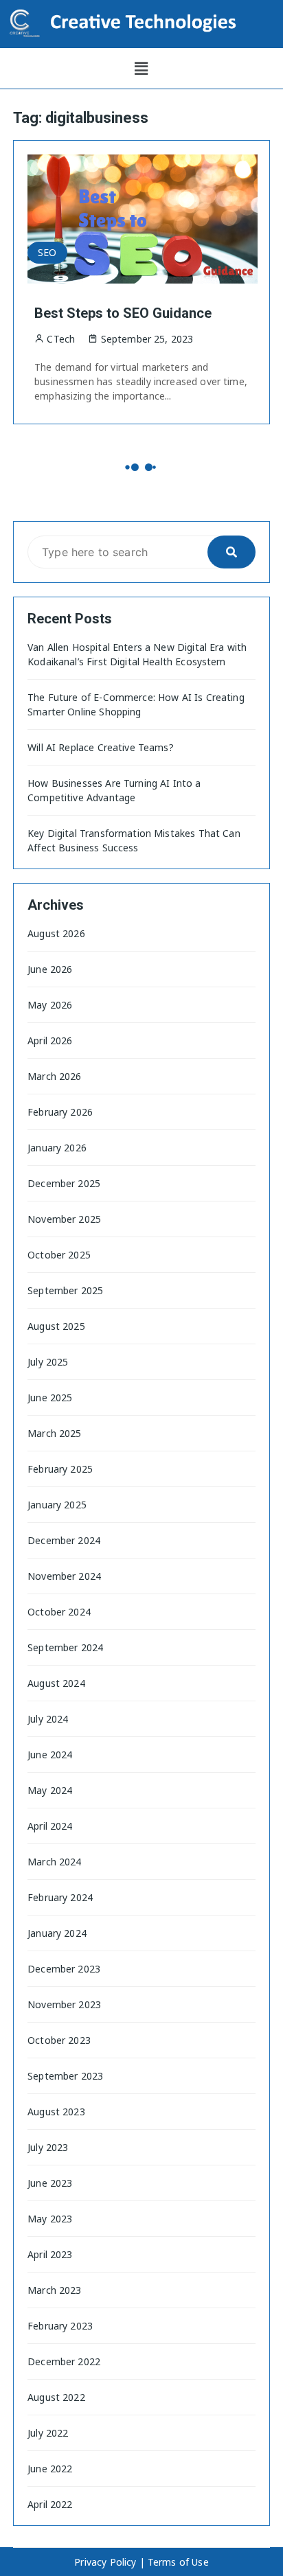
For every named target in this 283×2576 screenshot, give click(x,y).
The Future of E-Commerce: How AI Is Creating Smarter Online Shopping (136, 704)
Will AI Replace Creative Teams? (101, 747)
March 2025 (55, 1433)
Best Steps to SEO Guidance (123, 313)
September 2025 (65, 1290)
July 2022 (48, 2433)
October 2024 (59, 1612)
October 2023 (59, 2040)
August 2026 (56, 933)
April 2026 (50, 1040)
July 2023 (48, 2147)
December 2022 (64, 2361)
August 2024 (56, 1683)
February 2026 (60, 1112)
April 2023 (50, 2254)
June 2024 (50, 1755)
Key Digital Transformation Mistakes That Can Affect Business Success (134, 840)
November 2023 (64, 2004)
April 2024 (50, 1826)
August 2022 (56, 2397)
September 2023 (65, 2076)
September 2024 (65, 1647)
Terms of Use (178, 2562)
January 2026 (57, 1148)
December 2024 (64, 1540)
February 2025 (60, 1469)
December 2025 (64, 1183)
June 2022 (50, 2469)
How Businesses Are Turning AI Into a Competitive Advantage (114, 790)
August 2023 (56, 2112)
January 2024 (57, 1933)
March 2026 (55, 1076)
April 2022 (50, 2504)
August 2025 (56, 1326)
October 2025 (59, 1255)
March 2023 (55, 2290)
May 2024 (50, 1790)
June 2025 (50, 1398)
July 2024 (48, 1719)
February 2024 (60, 1897)
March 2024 (55, 1862)
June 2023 (50, 2183)
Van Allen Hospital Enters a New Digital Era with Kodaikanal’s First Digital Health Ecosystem (137, 654)
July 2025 (48, 1362)
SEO (47, 252)
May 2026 (50, 1005)
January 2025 (57, 1505)
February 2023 (60, 2326)
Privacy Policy (105, 2562)
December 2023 (64, 1969)
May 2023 (50, 2219)
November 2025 (64, 1219)
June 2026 (50, 969)
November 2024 (64, 1576)
